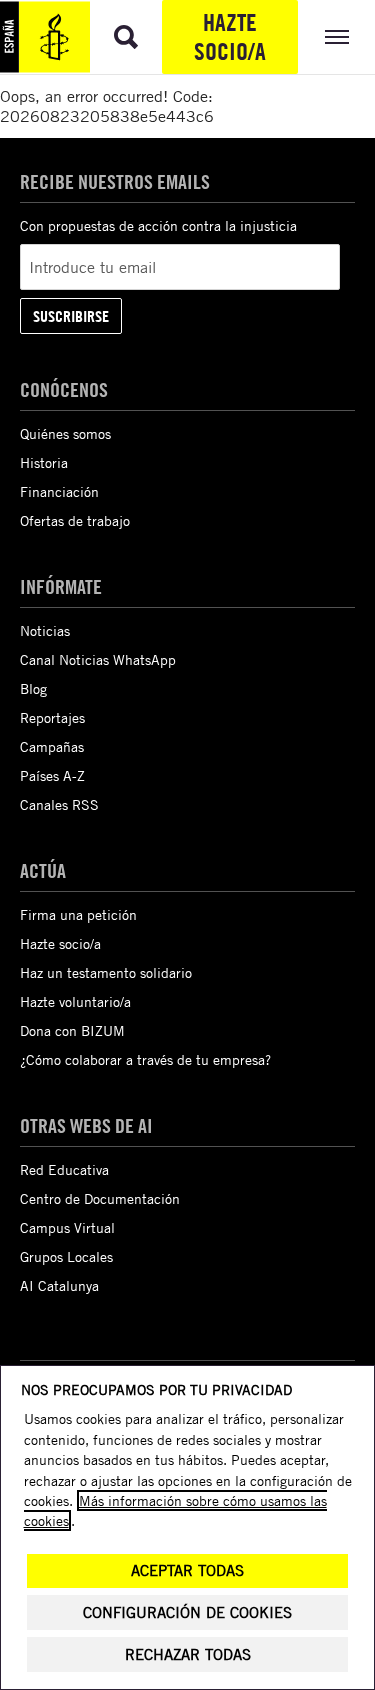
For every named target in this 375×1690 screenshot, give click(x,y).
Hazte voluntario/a (75, 1001)
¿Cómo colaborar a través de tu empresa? (145, 1059)
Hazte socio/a (230, 36)
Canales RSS (59, 804)
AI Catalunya (59, 1285)
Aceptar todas (187, 1570)
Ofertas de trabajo (75, 520)
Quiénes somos (65, 433)
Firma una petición (78, 914)
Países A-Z (52, 775)
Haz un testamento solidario (106, 972)
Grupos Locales (66, 1256)
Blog (33, 688)
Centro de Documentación (100, 1198)
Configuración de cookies (187, 1612)
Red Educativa (64, 1169)
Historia (44, 462)
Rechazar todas (188, 1654)
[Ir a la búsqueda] (126, 37)
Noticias (45, 630)
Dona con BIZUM (72, 1030)
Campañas (52, 746)
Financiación (59, 491)
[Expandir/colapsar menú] (336, 37)
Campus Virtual (67, 1227)
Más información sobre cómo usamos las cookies (175, 1510)
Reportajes (52, 717)
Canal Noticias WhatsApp (98, 659)
